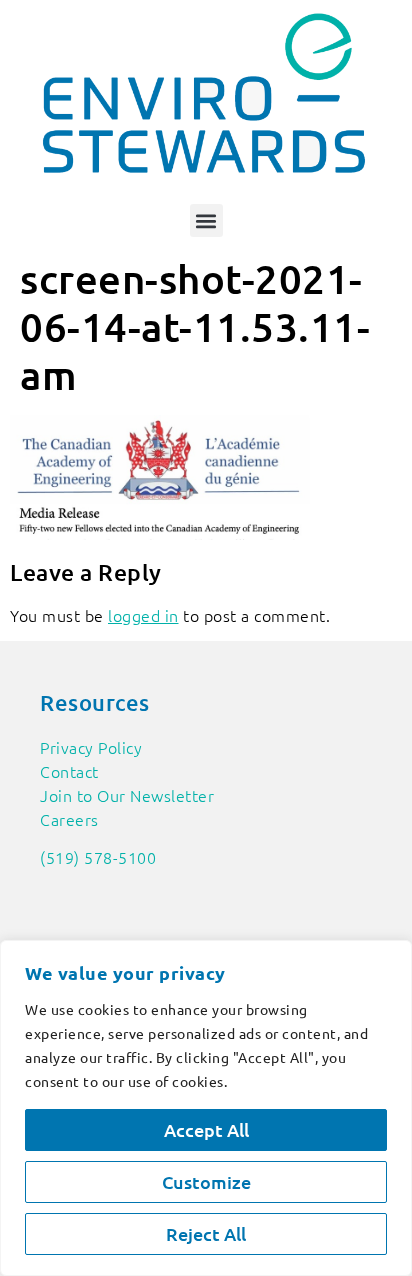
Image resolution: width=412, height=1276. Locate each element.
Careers (69, 819)
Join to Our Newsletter (127, 795)
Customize (206, 1181)
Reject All (206, 1233)
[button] (206, 220)
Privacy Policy (91, 747)
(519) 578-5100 (98, 857)
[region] (206, 1108)
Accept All (206, 1129)
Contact (69, 771)
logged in (143, 615)
